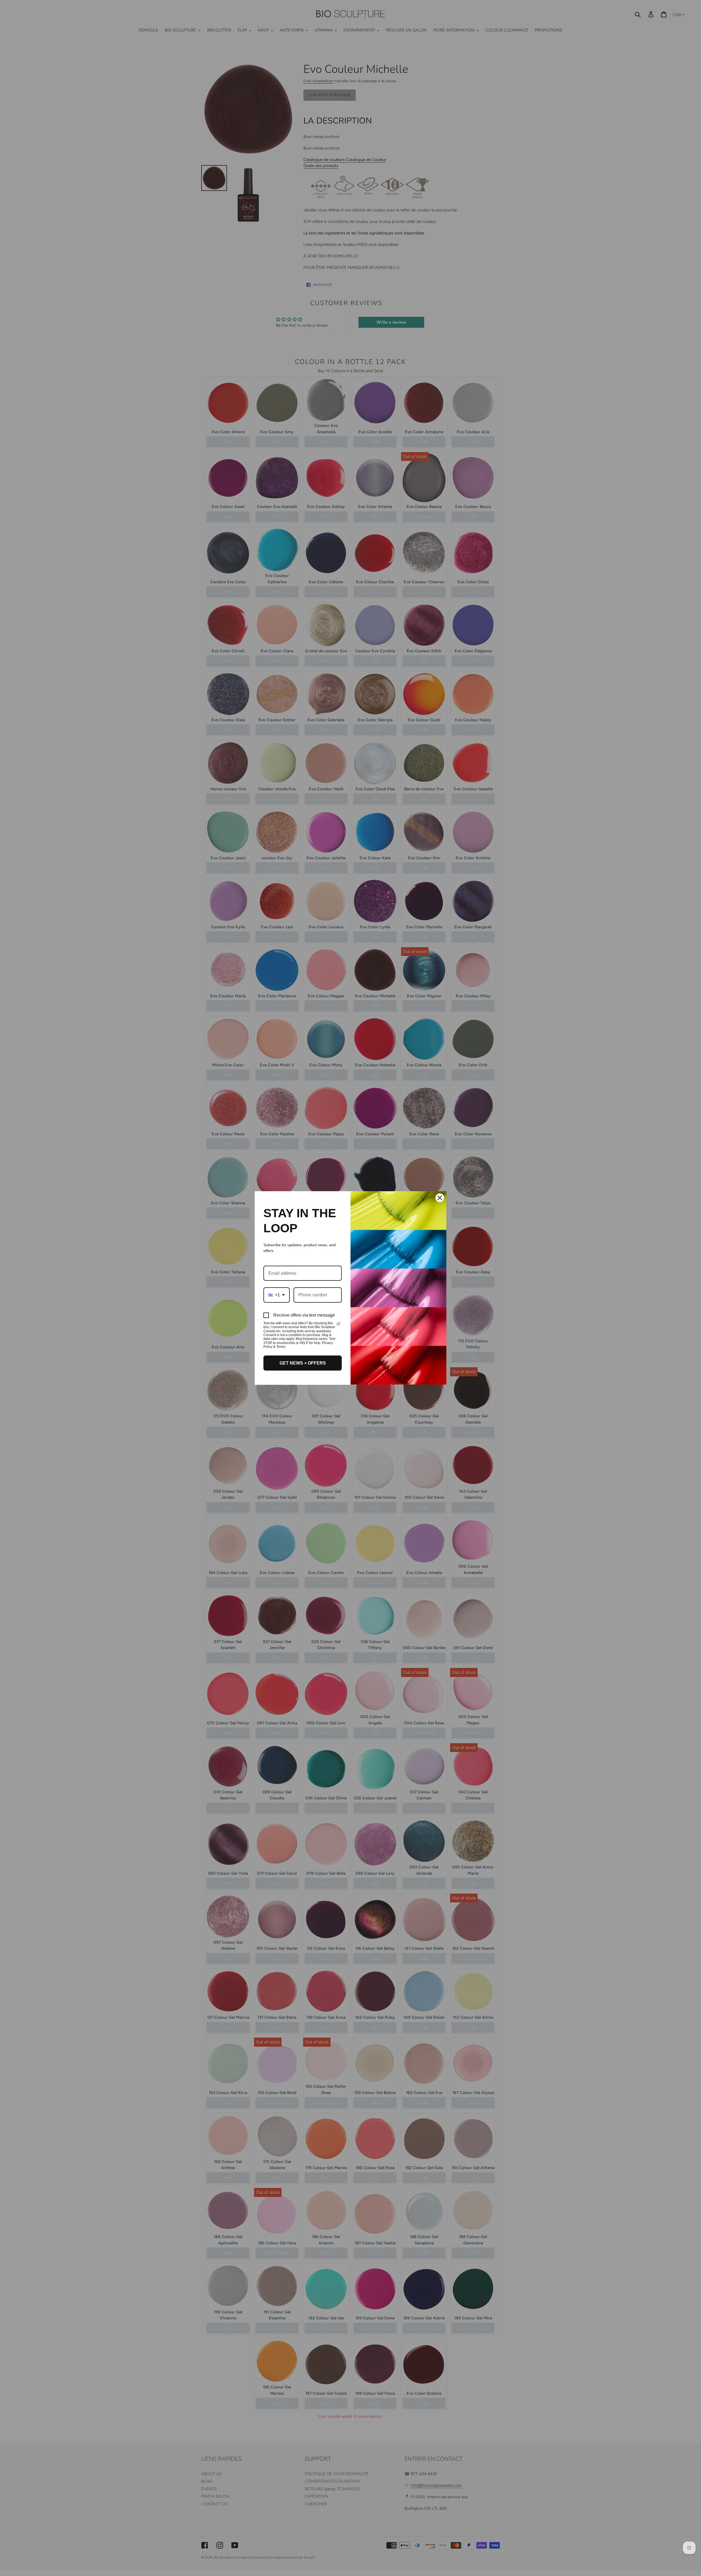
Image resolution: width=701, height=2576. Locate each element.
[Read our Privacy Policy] (338, 1324)
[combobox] (277, 1295)
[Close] (440, 1198)
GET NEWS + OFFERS (303, 1363)
